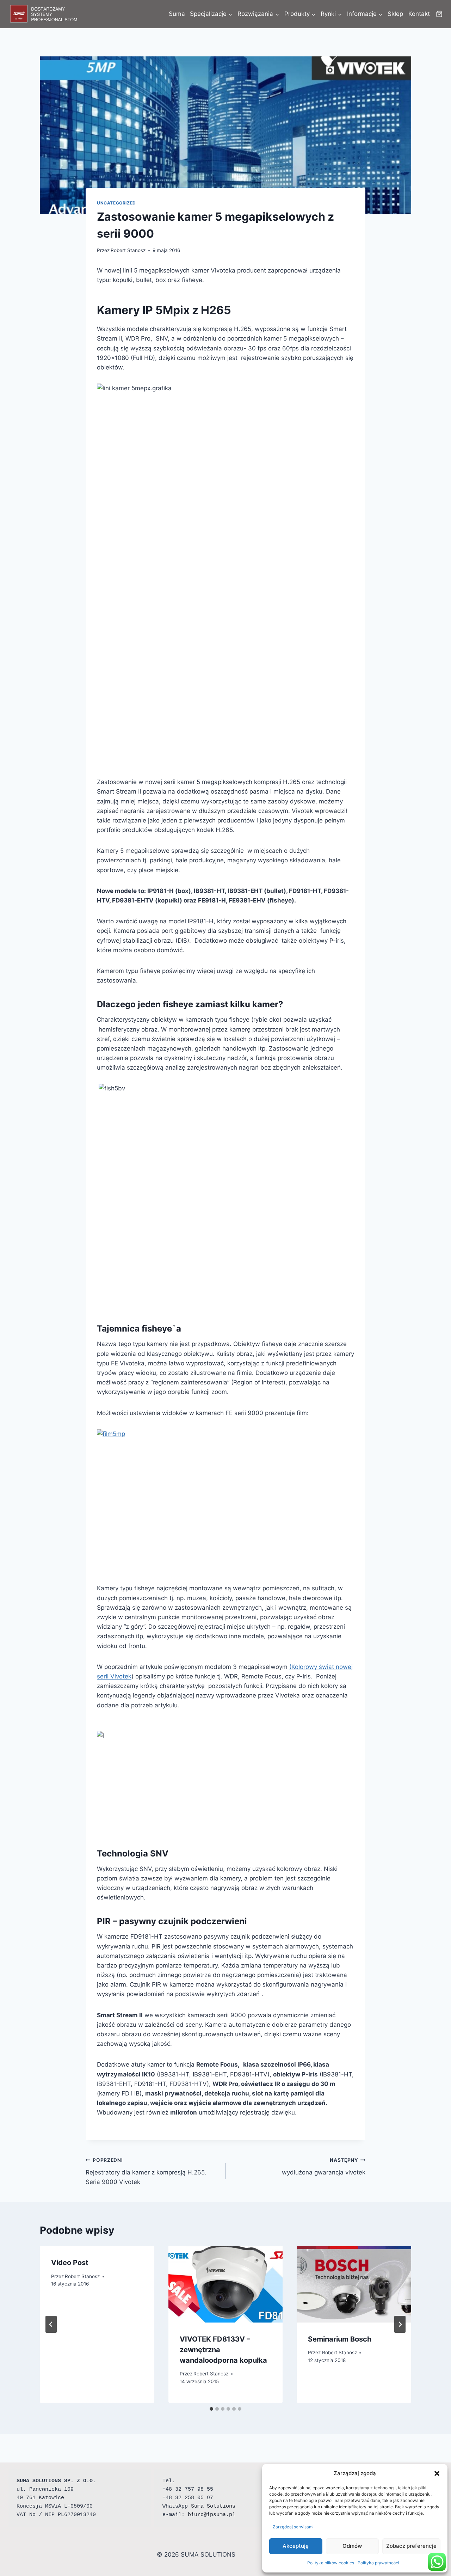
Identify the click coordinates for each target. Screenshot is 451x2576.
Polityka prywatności (378, 2563)
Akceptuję (296, 2546)
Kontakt (419, 14)
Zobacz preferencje (411, 2546)
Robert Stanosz (128, 250)
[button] (437, 2473)
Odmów (352, 2546)
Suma (177, 14)
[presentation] (226, 2284)
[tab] (211, 2409)
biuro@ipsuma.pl (212, 2515)
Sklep (395, 14)
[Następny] (400, 2324)
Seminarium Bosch (340, 2339)
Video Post (70, 2263)
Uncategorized (116, 203)
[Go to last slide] (51, 2324)
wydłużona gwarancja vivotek (324, 2167)
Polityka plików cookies (331, 2563)
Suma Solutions (213, 2506)
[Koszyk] (439, 14)
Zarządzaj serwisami (293, 2527)
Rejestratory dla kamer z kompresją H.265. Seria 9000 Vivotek (146, 2171)
